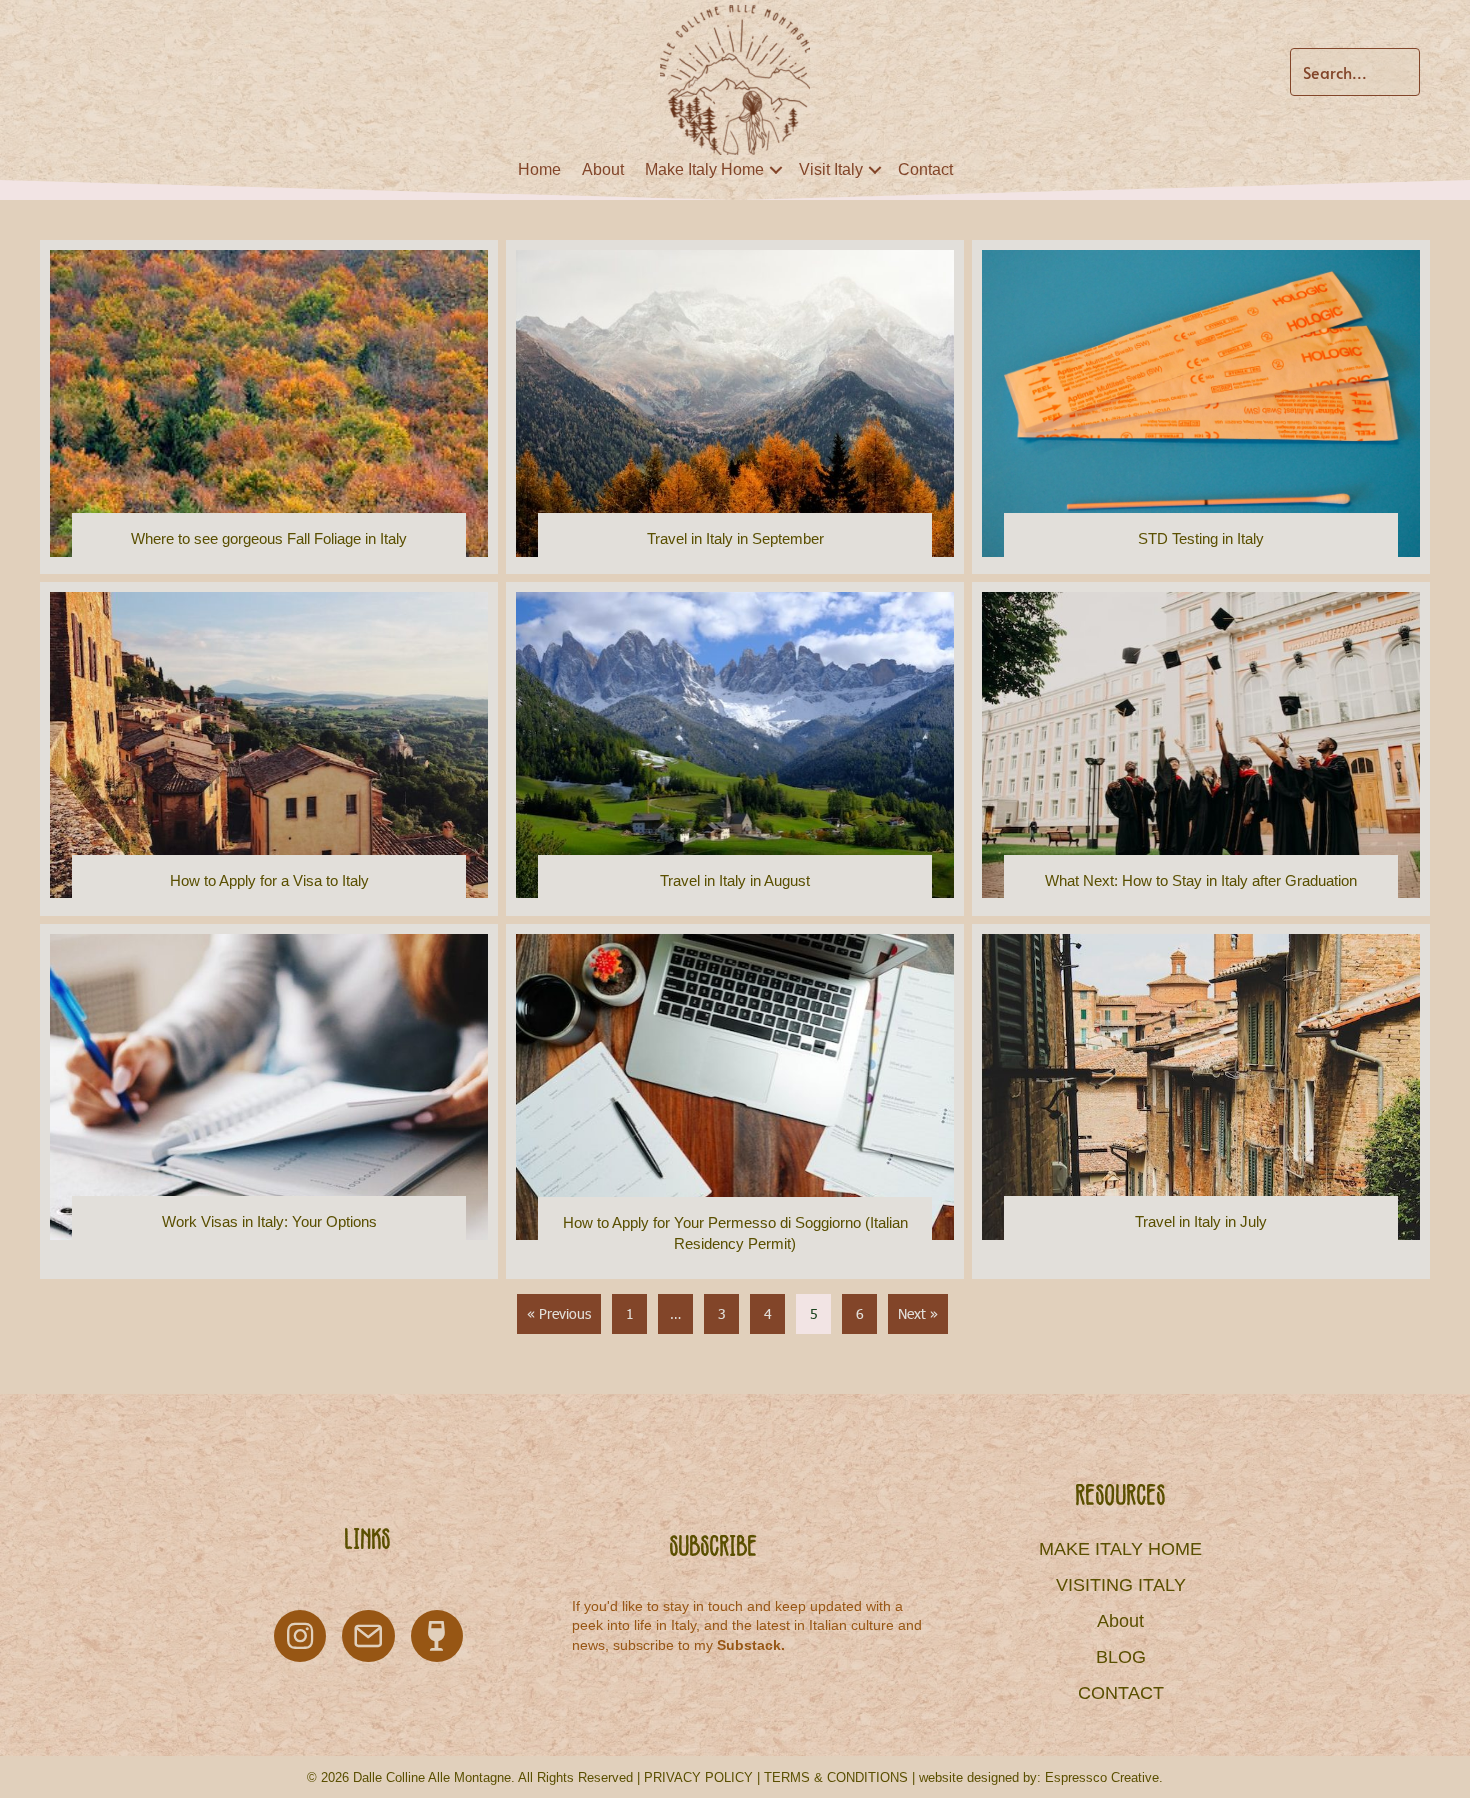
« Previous (559, 1313)
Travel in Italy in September (735, 538)
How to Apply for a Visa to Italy (269, 880)
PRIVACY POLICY (698, 1777)
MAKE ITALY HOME (1120, 1549)
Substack (749, 1645)
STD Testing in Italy (1201, 538)
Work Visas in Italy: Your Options (269, 1221)
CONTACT (1121, 1693)
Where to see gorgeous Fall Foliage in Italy (269, 538)
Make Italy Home (704, 169)
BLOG (1121, 1657)
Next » (918, 1313)
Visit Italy (831, 169)
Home (539, 169)
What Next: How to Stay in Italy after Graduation (1201, 880)
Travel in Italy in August (735, 880)
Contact (925, 169)
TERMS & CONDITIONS (836, 1777)
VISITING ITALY (1121, 1585)
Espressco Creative (1102, 1777)
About (603, 169)
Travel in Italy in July (1201, 1221)
